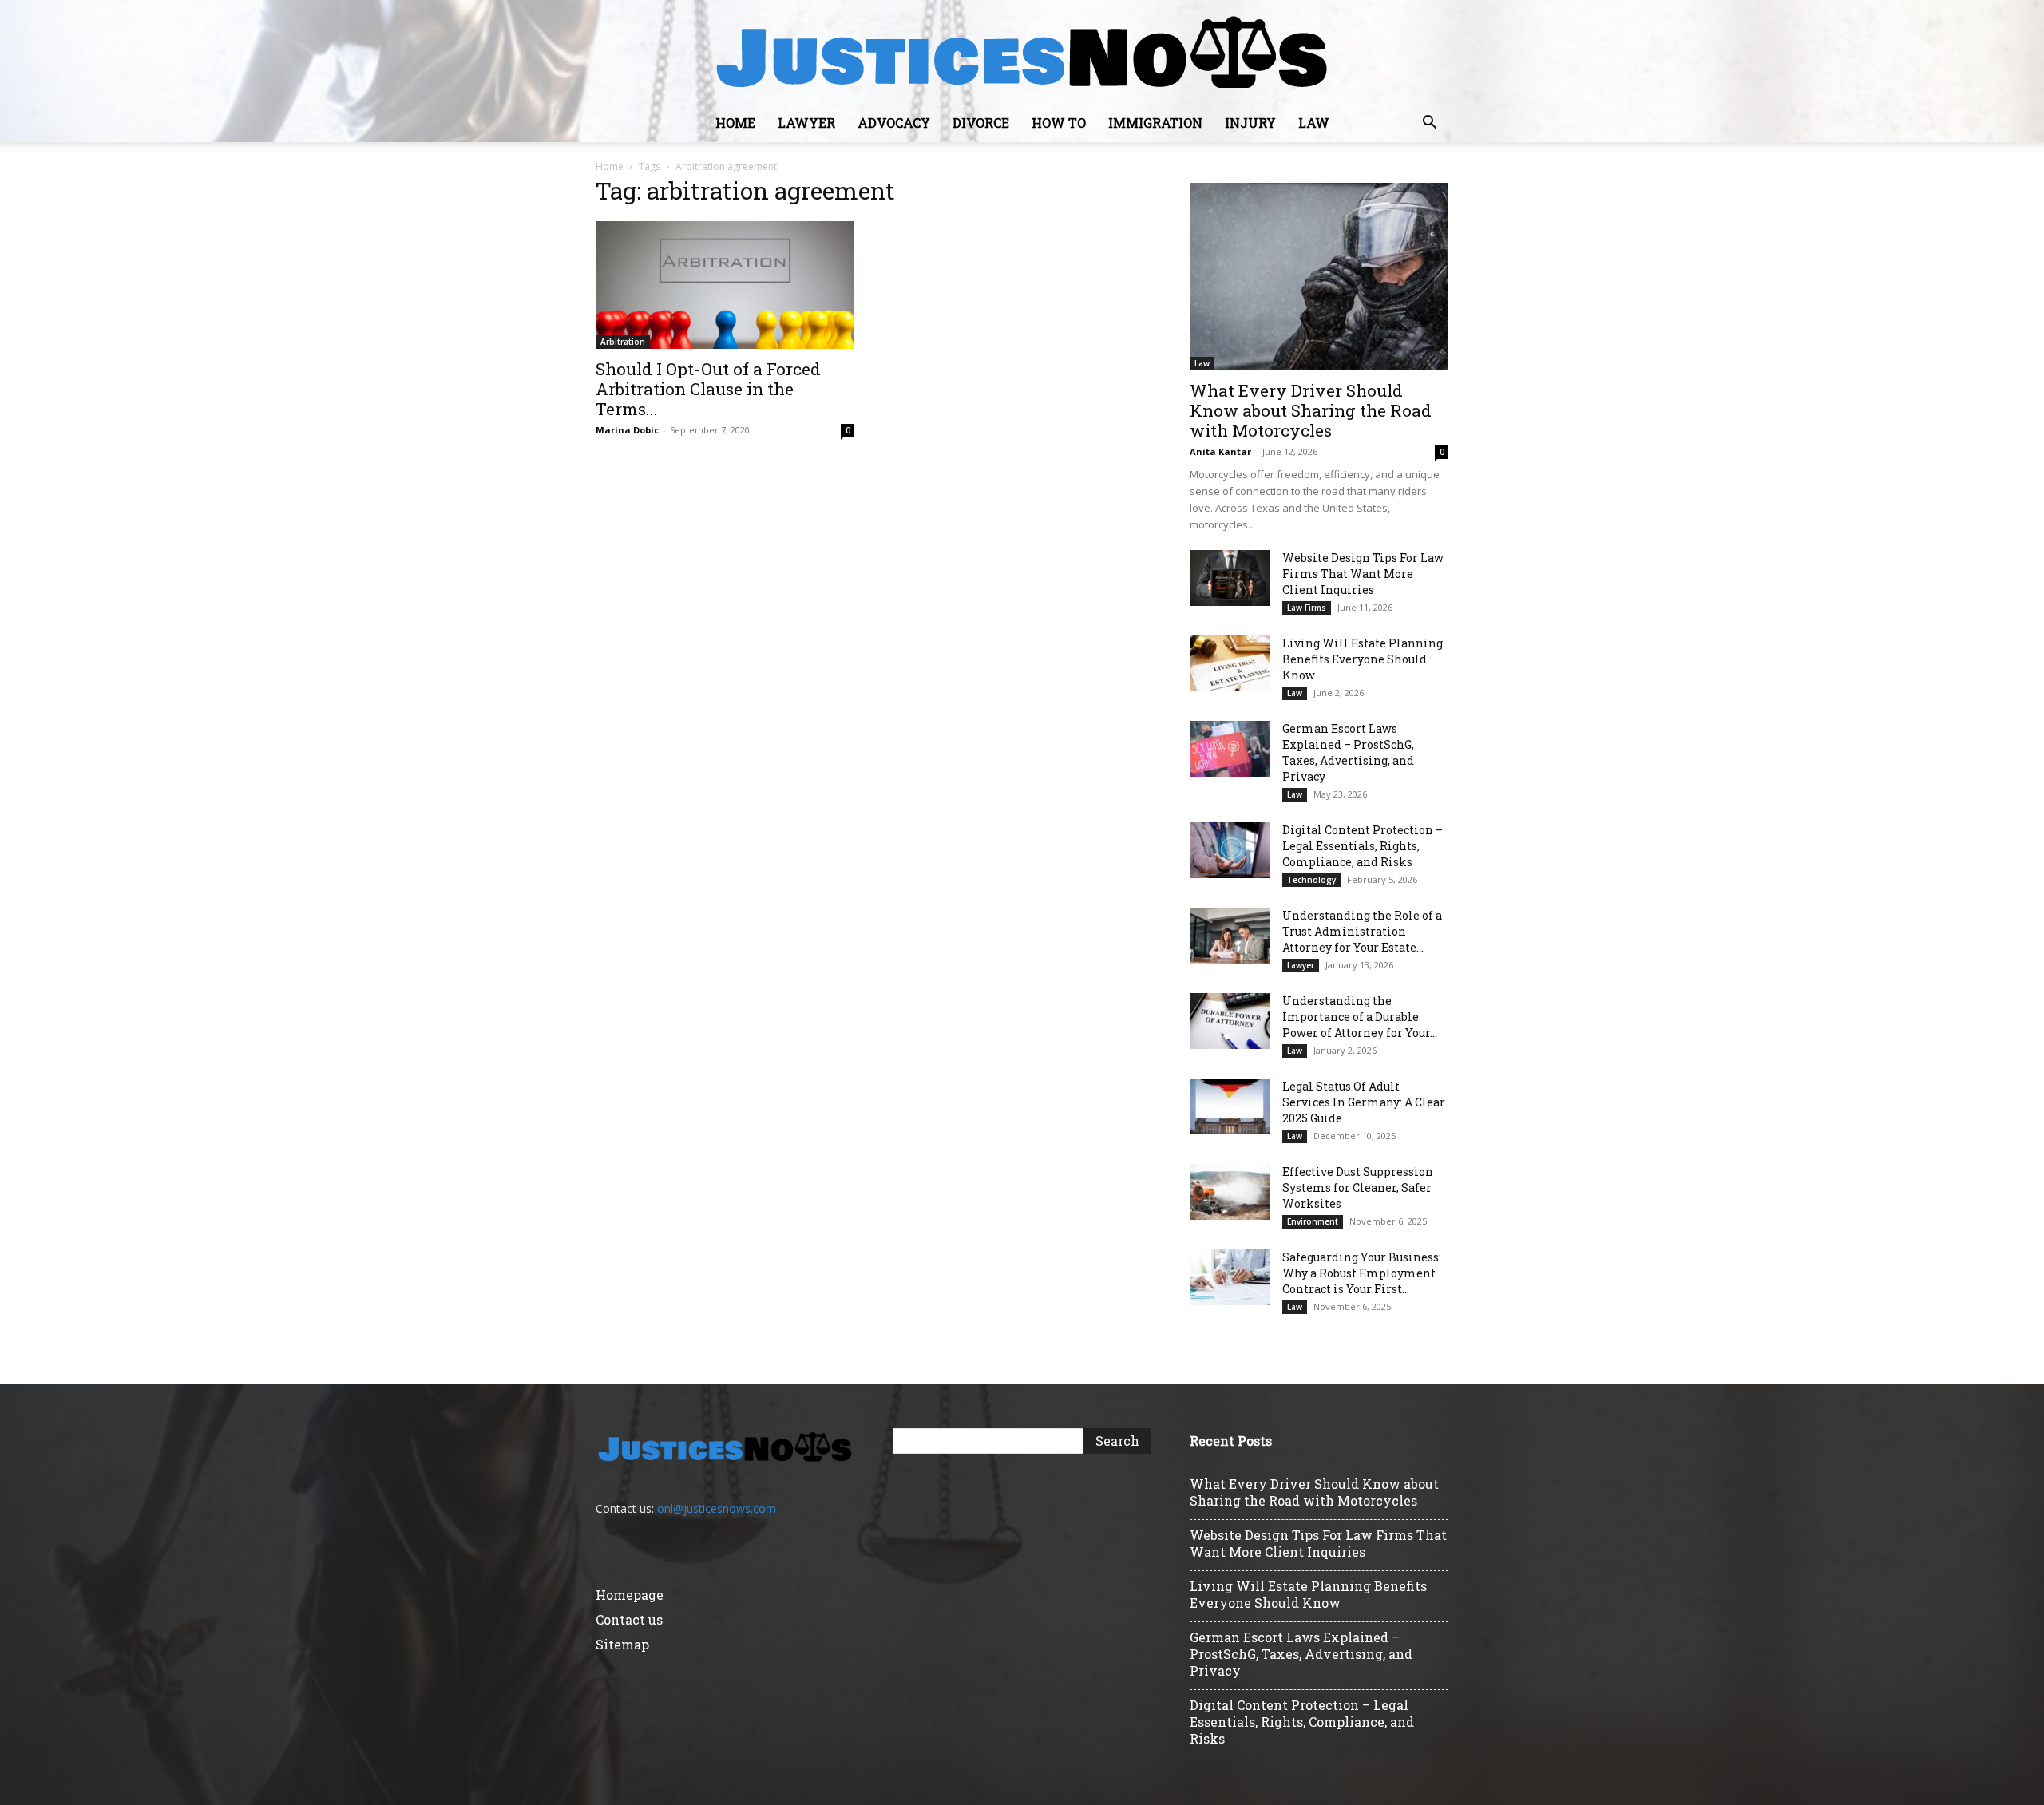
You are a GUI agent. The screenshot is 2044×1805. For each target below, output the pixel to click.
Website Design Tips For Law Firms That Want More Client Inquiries (1363, 574)
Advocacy (894, 123)
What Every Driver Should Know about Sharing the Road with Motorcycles (1311, 410)
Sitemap (622, 1644)
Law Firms (1307, 608)
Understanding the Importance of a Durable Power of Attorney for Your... (1360, 1017)
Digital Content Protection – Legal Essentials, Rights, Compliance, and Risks (1363, 846)
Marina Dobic (627, 430)
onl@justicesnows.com (717, 1508)
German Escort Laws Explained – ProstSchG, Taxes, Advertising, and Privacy (1348, 752)
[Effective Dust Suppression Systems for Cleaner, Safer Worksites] (1230, 1192)
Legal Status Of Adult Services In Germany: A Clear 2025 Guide (1364, 1102)
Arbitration (623, 342)
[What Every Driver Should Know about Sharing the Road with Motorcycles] (1319, 277)
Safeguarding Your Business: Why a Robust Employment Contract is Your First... (1362, 1273)
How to (1059, 123)
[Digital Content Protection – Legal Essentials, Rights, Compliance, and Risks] (1230, 850)
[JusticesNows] (1022, 53)
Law (1314, 123)
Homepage (630, 1595)
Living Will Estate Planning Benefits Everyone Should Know (1363, 659)
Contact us (629, 1619)
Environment (1313, 1221)
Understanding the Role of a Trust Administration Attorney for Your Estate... (1362, 931)
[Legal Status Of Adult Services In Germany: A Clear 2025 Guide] (1230, 1106)
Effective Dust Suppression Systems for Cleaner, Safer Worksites (1358, 1187)
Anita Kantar (1220, 451)
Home (735, 123)
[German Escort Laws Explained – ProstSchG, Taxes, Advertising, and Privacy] (1230, 749)
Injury (1250, 123)
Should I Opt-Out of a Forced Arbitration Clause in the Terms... (708, 389)
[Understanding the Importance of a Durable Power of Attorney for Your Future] (1230, 1021)
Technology (1311, 880)
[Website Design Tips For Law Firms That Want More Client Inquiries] (1230, 578)
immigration (1155, 123)
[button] (1429, 124)
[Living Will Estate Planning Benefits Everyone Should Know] (1230, 663)
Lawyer (806, 123)
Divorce (981, 123)
